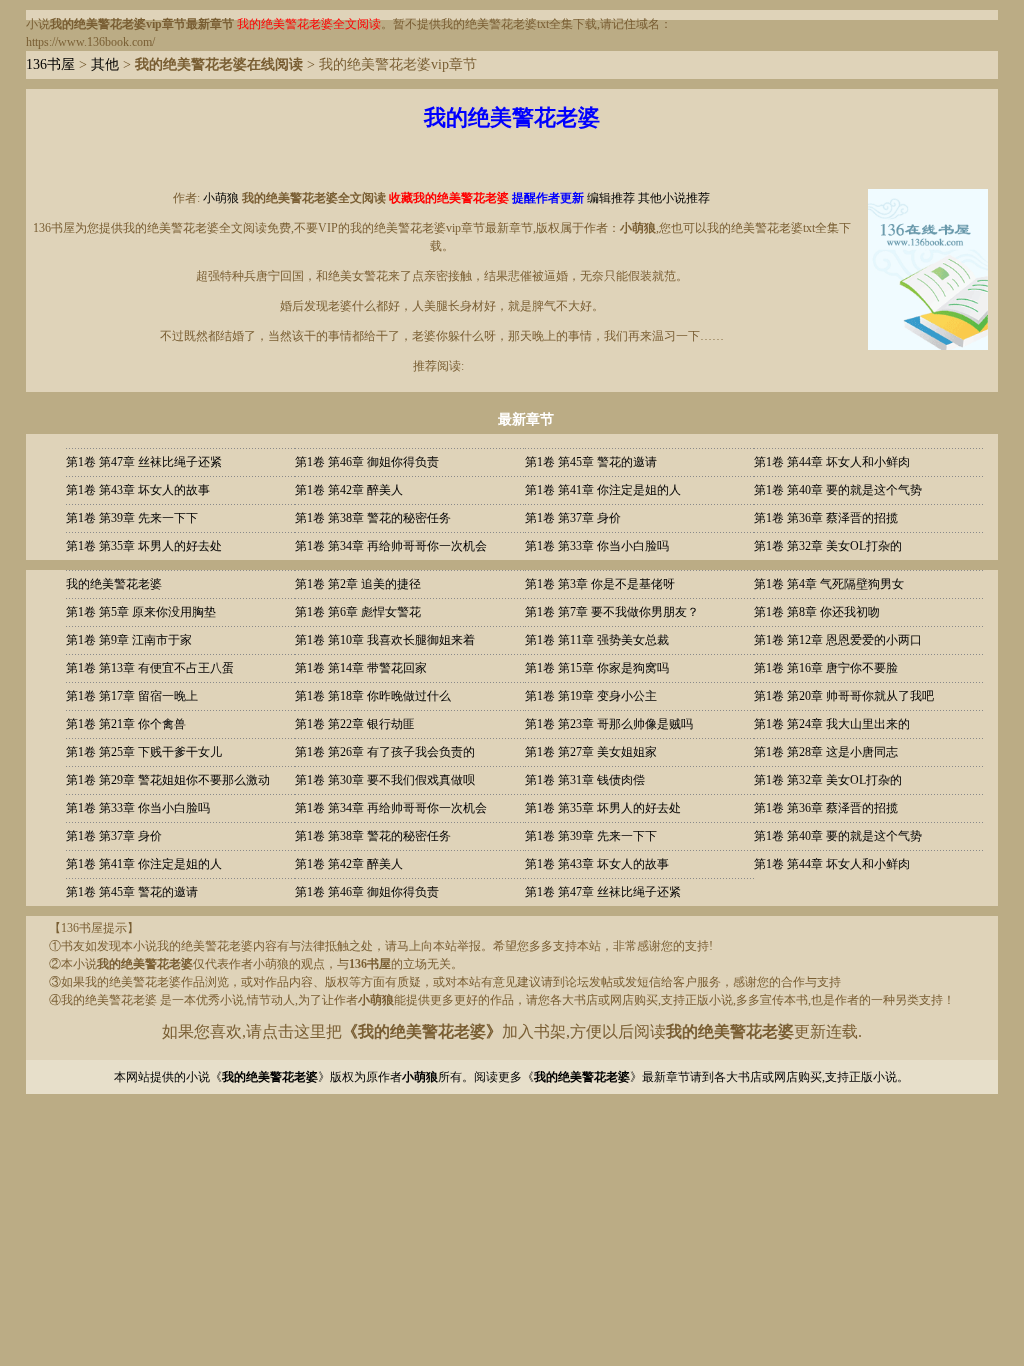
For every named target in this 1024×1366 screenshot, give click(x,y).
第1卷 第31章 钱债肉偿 (585, 780)
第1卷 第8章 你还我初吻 (817, 612)
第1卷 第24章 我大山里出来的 (832, 724)
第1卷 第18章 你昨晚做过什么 (373, 696)
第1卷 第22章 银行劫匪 (355, 724)
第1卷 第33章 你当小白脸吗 (597, 546)
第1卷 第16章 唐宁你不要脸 (826, 668)
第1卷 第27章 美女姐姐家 (591, 752)
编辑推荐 (611, 198)
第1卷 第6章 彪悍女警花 (358, 612)
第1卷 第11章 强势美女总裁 (597, 640)
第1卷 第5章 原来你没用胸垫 (141, 612)
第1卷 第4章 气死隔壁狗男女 (829, 584)
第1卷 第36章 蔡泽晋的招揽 (826, 518)
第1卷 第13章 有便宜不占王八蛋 (150, 668)
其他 (105, 64)
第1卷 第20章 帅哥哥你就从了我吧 (844, 696)
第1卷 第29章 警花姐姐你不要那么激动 (168, 780)
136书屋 (50, 64)
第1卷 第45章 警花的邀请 (591, 462)
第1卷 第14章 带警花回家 (361, 668)
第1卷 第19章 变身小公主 (591, 696)
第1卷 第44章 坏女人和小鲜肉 (832, 462)
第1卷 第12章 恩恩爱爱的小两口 (838, 640)
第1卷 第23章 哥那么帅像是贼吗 (609, 724)
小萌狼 (221, 198)
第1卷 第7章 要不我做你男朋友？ (612, 612)
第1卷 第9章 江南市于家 (129, 640)
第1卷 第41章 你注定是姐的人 (603, 490)
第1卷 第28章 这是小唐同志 (826, 752)
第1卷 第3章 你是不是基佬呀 (600, 584)
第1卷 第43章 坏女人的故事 (138, 490)
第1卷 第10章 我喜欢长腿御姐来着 (385, 640)
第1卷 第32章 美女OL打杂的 (828, 546)
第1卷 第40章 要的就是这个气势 (838, 490)
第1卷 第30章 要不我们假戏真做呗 (385, 780)
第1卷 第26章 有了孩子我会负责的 (385, 752)
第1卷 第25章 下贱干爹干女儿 (144, 752)
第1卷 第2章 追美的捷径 (358, 584)
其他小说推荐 (674, 198)
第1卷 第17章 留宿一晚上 (132, 696)
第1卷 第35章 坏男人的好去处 (144, 546)
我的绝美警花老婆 (114, 584)
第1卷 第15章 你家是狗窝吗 (597, 668)
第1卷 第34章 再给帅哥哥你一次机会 (391, 546)
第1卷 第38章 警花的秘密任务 (373, 518)
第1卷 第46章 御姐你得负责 (367, 462)
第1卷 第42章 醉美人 (349, 490)
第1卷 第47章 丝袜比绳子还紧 (144, 462)
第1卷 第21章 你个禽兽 (126, 724)
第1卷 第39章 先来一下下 (132, 518)
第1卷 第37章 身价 (573, 518)
